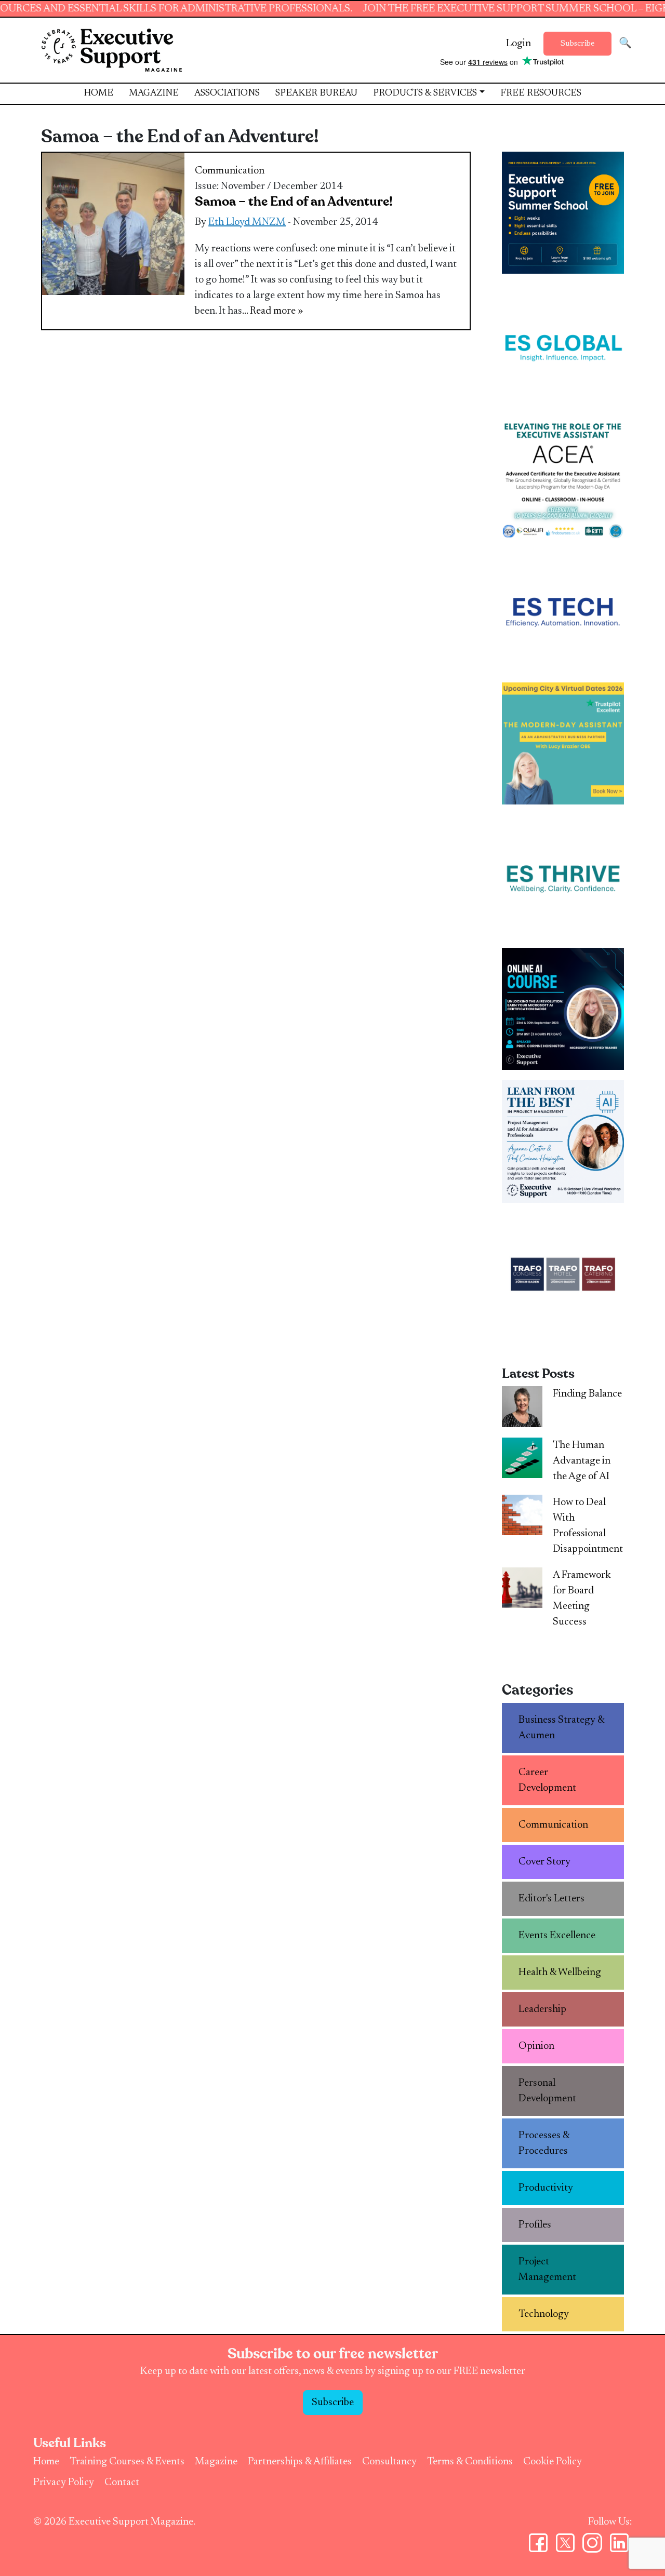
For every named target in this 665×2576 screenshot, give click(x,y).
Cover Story (544, 1862)
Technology (544, 2314)
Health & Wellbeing (560, 1973)
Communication (230, 171)
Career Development (547, 1780)
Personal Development (547, 2091)
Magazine (154, 93)
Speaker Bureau (316, 93)
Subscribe (577, 44)
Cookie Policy (553, 2462)
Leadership (542, 2009)
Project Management (547, 2270)
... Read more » (272, 311)
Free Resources (541, 93)
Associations (227, 93)
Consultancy (389, 2462)
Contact (122, 2483)
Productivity (546, 2188)
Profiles (535, 2225)
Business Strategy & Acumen (562, 1728)
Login (518, 44)
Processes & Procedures (544, 2143)
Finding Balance (587, 1394)
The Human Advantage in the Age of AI (582, 1461)
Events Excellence (557, 1936)
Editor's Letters (551, 1899)
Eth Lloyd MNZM (247, 222)
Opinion (536, 2046)
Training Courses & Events (127, 2462)
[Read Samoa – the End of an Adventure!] (113, 223)
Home (98, 93)
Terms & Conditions (470, 2462)
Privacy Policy (64, 2483)
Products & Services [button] (425, 93)
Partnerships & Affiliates (300, 2462)
